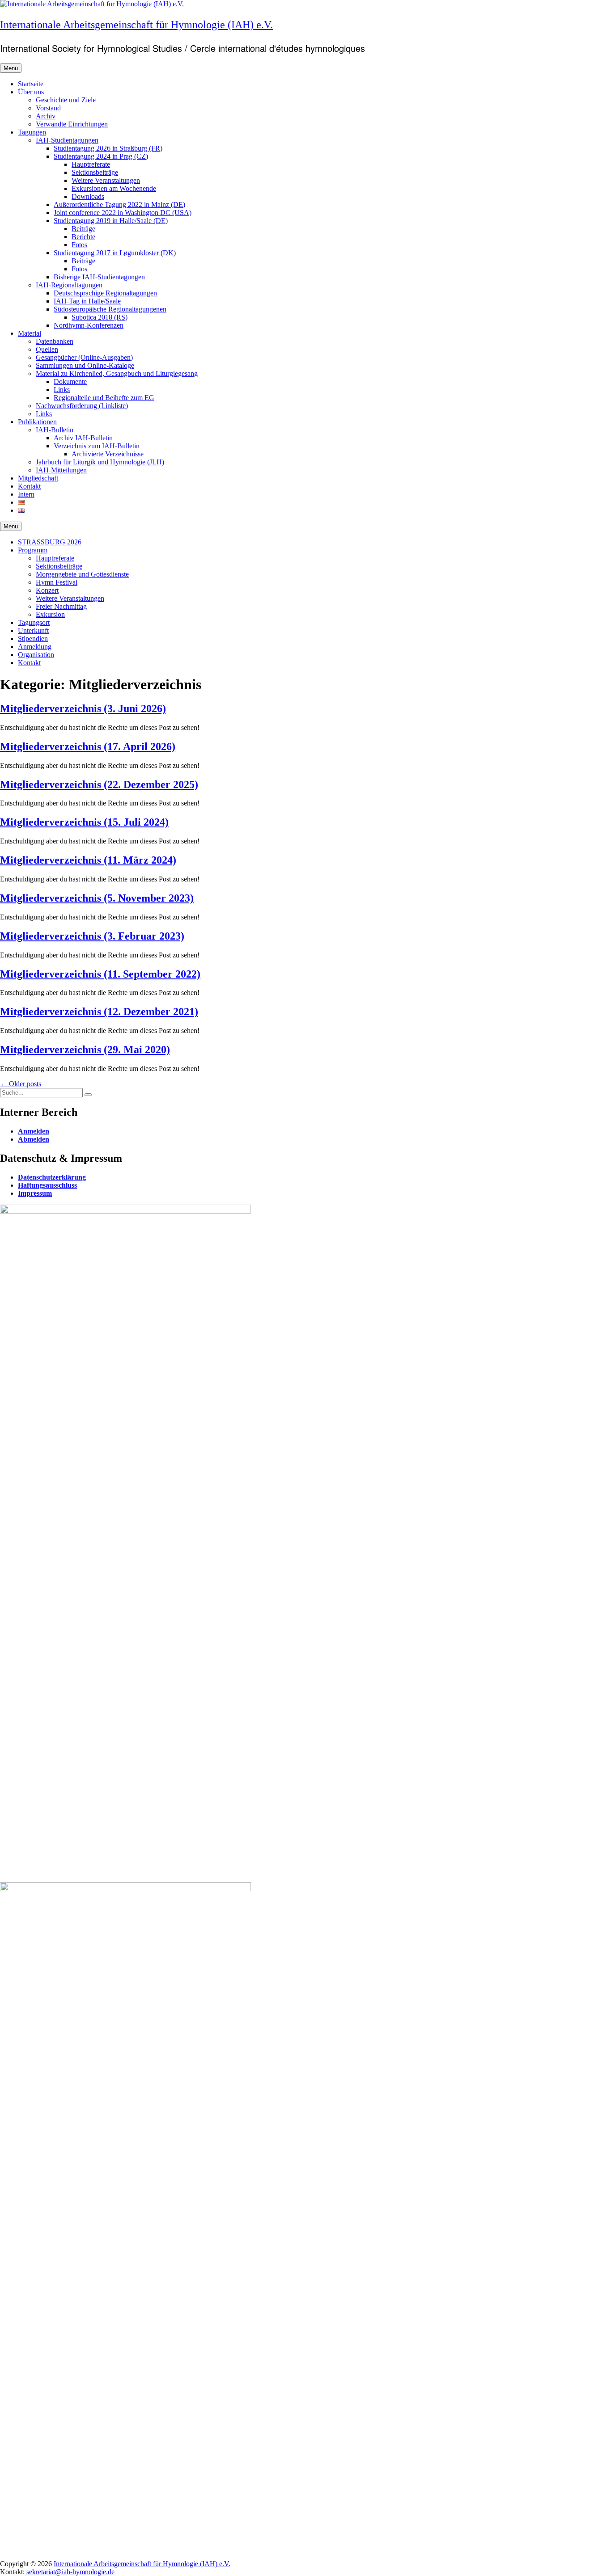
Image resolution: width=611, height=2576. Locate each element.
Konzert (47, 590)
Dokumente (70, 382)
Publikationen (37, 422)
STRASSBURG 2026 (50, 542)
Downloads (88, 196)
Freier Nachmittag (61, 606)
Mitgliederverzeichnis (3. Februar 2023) (92, 936)
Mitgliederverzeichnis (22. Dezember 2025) (99, 784)
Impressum (35, 1193)
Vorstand (48, 108)
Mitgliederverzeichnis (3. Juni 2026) (83, 708)
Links (62, 390)
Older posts (21, 1084)
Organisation (36, 655)
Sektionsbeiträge (95, 172)
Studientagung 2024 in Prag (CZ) (101, 156)
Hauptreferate (91, 164)
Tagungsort (34, 622)
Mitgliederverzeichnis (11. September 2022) (100, 974)
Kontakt (29, 486)
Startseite (31, 84)
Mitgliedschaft (38, 478)
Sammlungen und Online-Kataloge (85, 365)
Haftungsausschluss (47, 1185)
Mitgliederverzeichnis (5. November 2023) (97, 898)
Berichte (83, 237)
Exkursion (50, 614)
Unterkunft (33, 630)
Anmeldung (35, 647)
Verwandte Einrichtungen (72, 124)
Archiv (46, 116)
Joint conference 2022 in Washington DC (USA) (123, 213)
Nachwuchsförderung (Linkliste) (82, 406)
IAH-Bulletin (55, 430)
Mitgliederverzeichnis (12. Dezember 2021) (99, 1012)
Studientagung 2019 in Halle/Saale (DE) (111, 221)
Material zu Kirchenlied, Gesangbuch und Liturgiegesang (117, 373)
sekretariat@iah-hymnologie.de (70, 2572)
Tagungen (32, 132)
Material (30, 333)
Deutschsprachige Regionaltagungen (105, 293)
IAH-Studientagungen (67, 140)
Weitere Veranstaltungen (106, 180)
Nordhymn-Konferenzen (89, 325)
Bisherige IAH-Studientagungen (99, 277)
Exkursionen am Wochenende (114, 188)
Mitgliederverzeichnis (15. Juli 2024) (84, 822)
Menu (11, 68)
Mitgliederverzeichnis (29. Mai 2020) (85, 1050)
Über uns (31, 92)
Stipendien (33, 639)
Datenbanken (55, 341)
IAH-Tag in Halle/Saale (87, 301)
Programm (33, 550)
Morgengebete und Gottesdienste (82, 574)
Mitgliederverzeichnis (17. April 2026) (88, 746)
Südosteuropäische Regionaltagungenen (110, 309)
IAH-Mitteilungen (61, 470)
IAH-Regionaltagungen (69, 285)
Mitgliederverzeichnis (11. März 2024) (88, 860)
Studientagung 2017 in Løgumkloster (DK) (115, 253)
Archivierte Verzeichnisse (108, 454)
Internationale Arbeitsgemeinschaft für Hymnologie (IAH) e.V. (136, 25)
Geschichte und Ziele (66, 100)
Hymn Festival (57, 582)
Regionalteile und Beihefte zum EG (104, 398)
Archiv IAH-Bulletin (83, 438)
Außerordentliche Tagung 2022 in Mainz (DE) (119, 204)
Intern (26, 494)
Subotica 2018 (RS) (100, 317)
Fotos (79, 245)
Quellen (47, 349)
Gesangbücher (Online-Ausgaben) (84, 357)
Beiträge (83, 229)
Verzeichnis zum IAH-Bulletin (97, 446)
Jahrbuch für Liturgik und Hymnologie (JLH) (100, 462)
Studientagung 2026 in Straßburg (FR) (108, 148)
